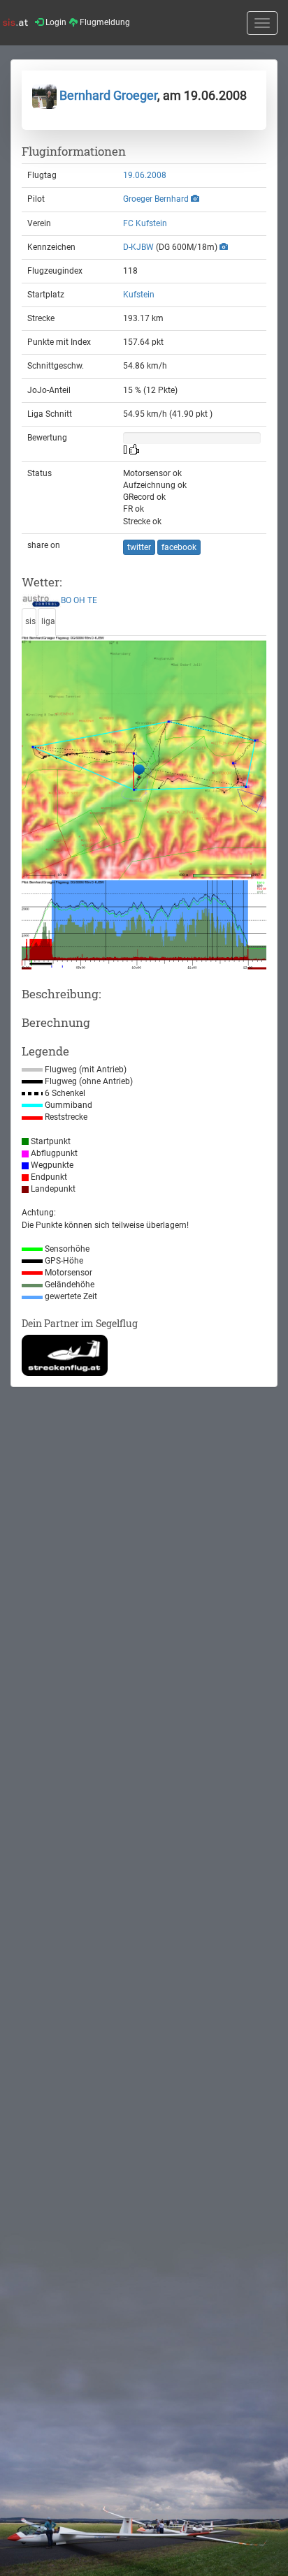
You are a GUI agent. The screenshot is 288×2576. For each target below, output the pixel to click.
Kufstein (139, 295)
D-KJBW (138, 247)
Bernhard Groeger (107, 95)
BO (66, 601)
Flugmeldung (104, 22)
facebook (179, 547)
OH (79, 601)
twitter (139, 547)
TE (92, 601)
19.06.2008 (145, 175)
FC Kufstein (145, 223)
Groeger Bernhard (156, 199)
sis (30, 621)
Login (55, 22)
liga (48, 621)
